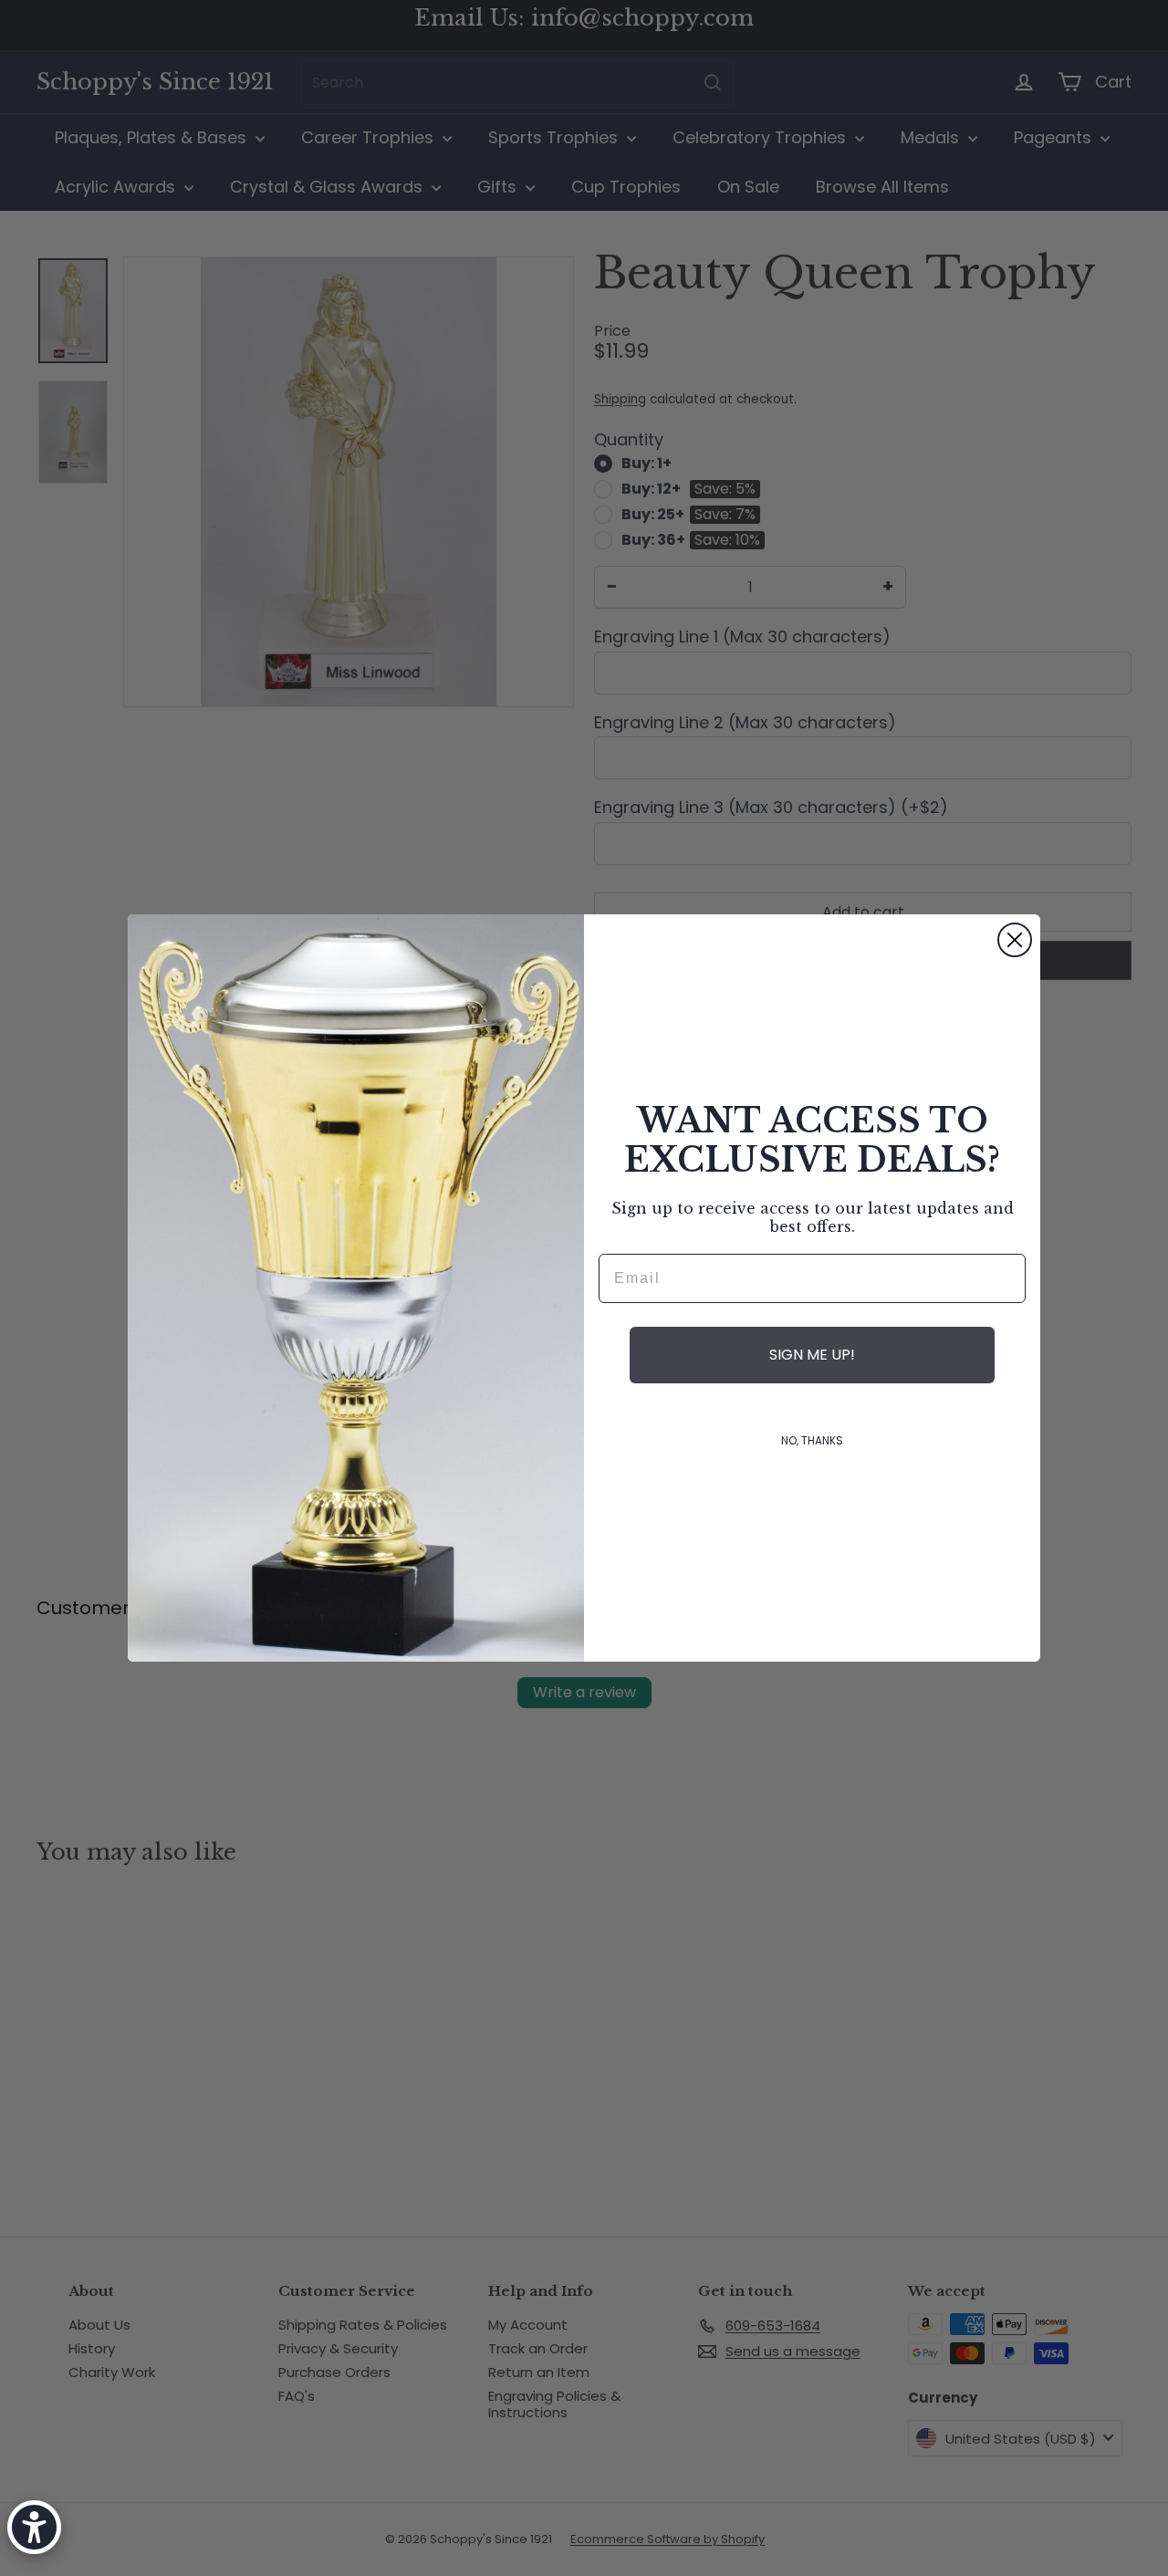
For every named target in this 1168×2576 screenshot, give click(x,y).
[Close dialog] (1015, 940)
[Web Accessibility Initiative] (34, 2527)
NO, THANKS (812, 1440)
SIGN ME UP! (812, 1355)
